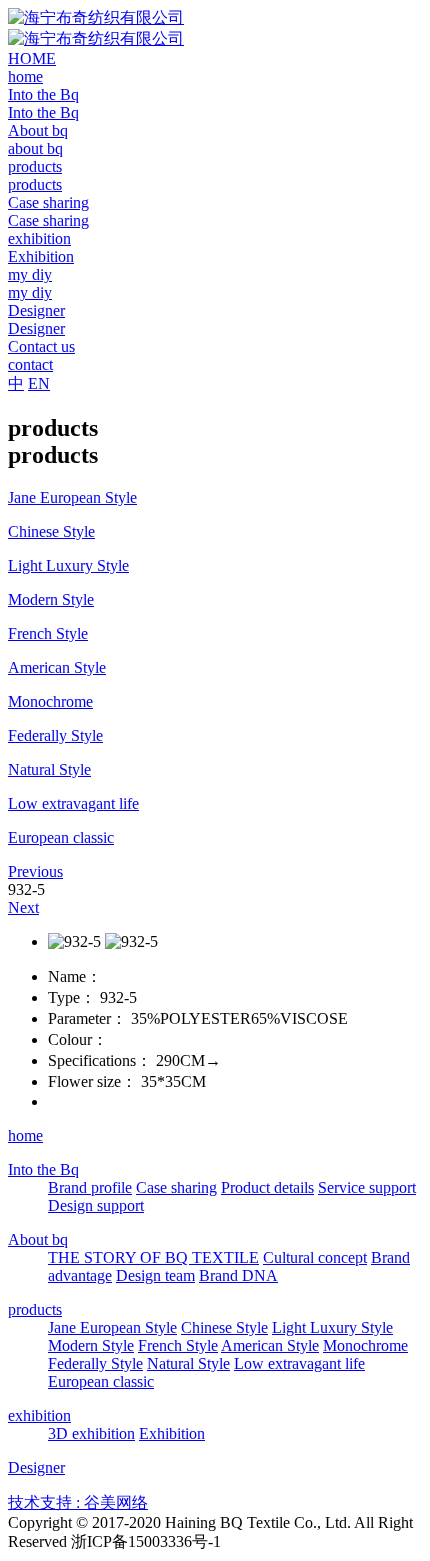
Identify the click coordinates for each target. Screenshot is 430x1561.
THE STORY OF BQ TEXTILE (153, 1257)
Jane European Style (112, 1327)
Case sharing (176, 1187)
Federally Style (95, 1363)
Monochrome (365, 1345)
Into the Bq (43, 1169)
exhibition (39, 1415)
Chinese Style (224, 1327)
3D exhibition (91, 1433)
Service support (367, 1187)
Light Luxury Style (332, 1327)
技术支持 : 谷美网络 (78, 1502)
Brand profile (90, 1187)
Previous (35, 871)
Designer (36, 1467)
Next (23, 907)
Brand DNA (238, 1275)
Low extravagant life (299, 1363)
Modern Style (91, 1345)
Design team (155, 1275)
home (25, 1135)
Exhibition (172, 1433)
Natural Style (188, 1363)
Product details (267, 1187)
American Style (270, 1345)
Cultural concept (315, 1257)
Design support (96, 1205)
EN (39, 383)
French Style (178, 1345)
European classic (101, 1381)
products (35, 1309)
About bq (38, 1239)
